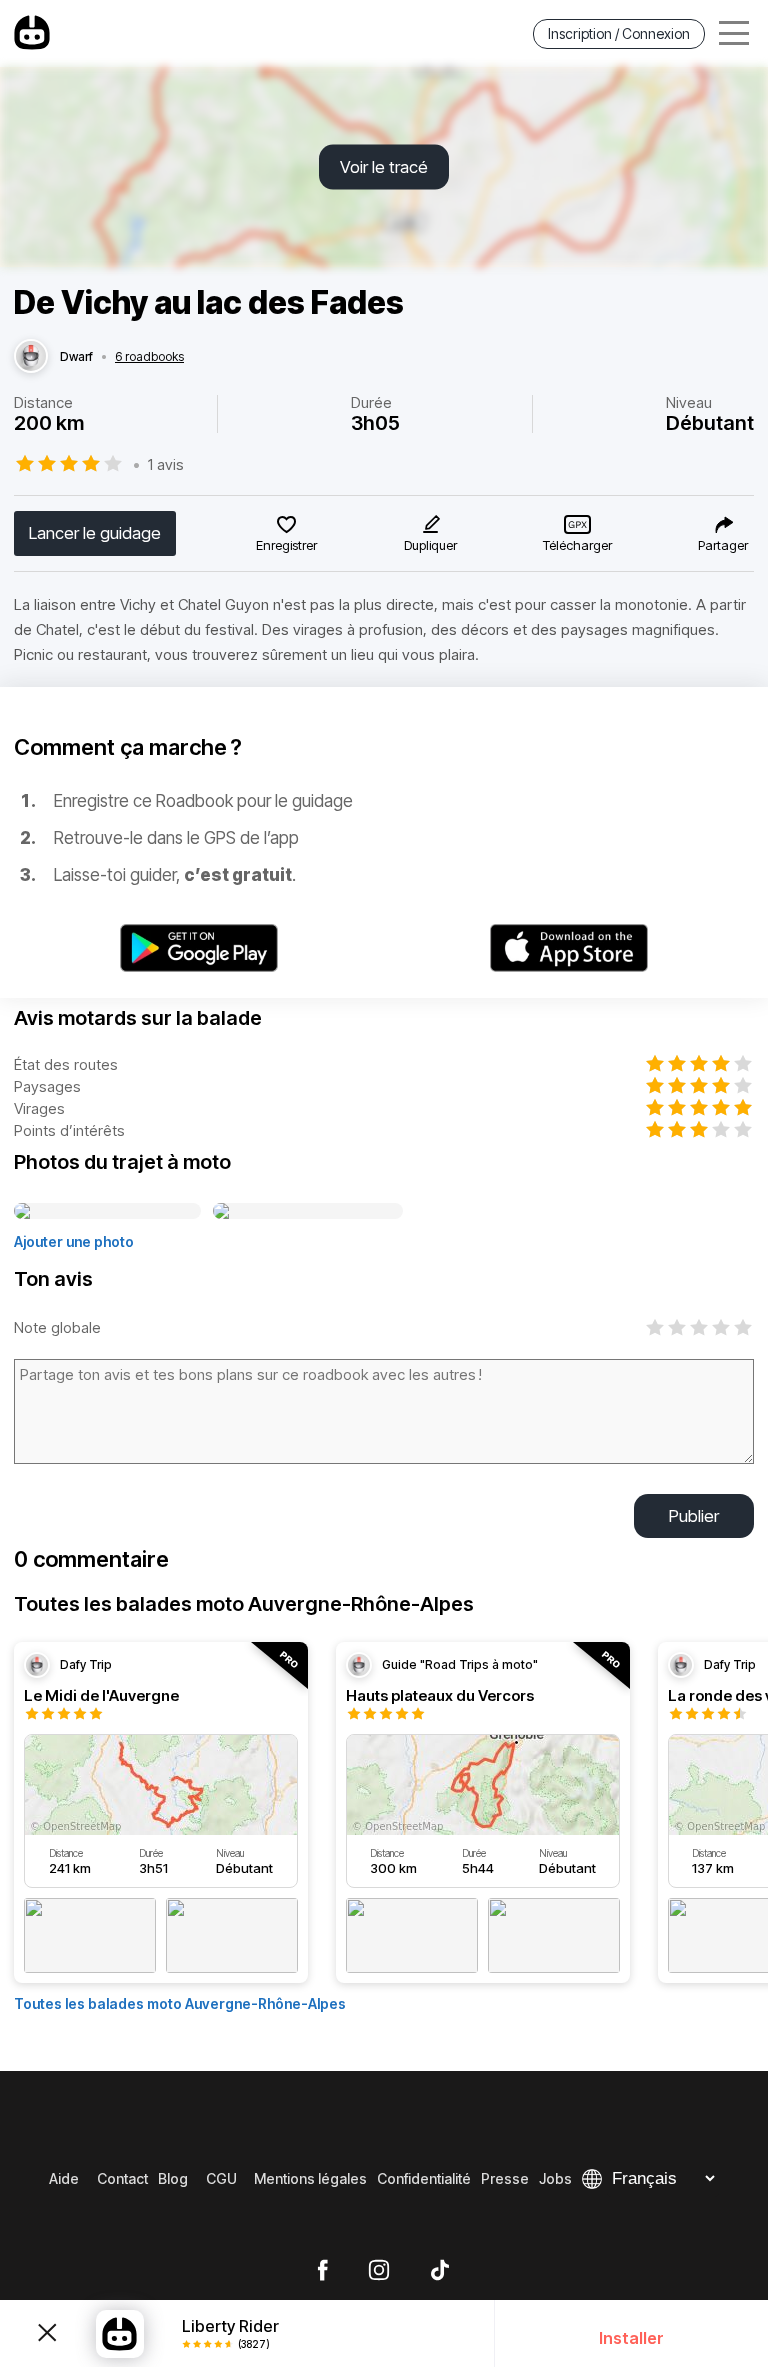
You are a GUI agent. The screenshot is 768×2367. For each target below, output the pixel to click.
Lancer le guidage (95, 533)
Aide (64, 2178)
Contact (122, 2178)
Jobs (555, 2178)
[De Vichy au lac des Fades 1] (107, 1212)
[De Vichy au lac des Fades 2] (308, 1212)
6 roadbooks (149, 357)
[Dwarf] (31, 357)
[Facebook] (322, 2271)
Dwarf (76, 357)
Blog (173, 2178)
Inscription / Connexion (619, 33)
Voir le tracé (384, 167)
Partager (723, 545)
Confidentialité (424, 2178)
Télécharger (577, 545)
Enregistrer (286, 545)
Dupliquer (430, 545)
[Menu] (734, 33)
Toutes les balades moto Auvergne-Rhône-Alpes (180, 2003)
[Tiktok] (440, 2271)
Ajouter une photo (74, 1241)
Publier (694, 1516)
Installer (631, 2338)
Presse (505, 2178)
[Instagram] (379, 2271)
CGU (221, 2178)
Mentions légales (310, 2178)
